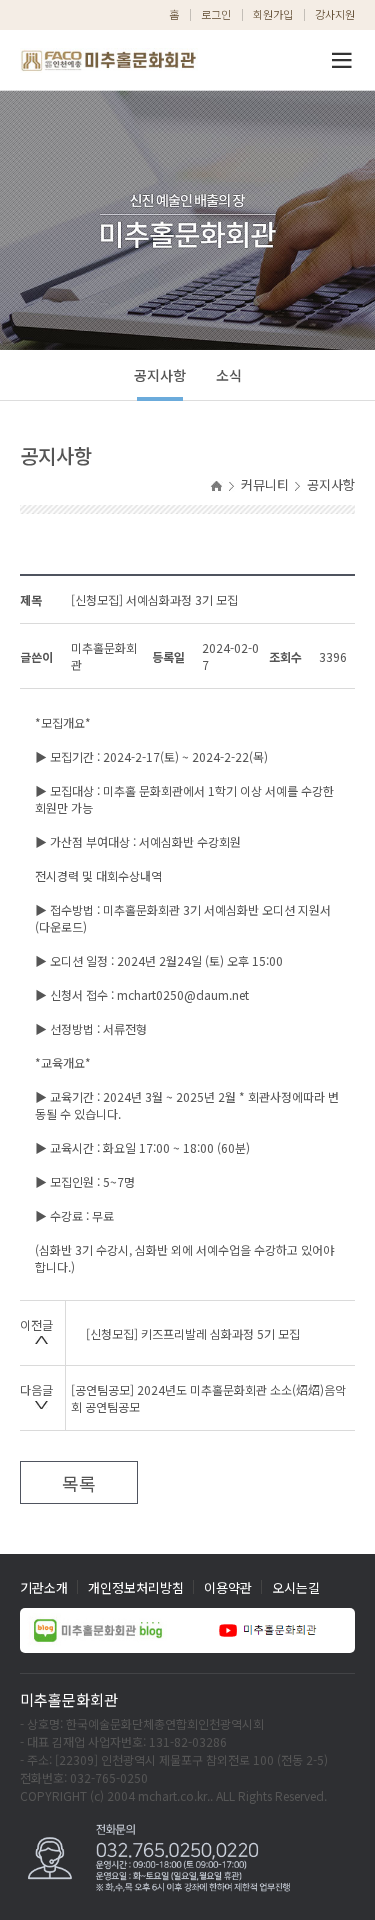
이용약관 (228, 1587)
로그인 (216, 14)
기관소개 (44, 1587)
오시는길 (296, 1587)
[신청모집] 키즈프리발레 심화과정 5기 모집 (193, 1333)
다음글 (36, 1389)
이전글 (36, 1324)
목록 (79, 1483)
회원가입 (273, 14)
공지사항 (160, 375)
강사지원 (335, 14)
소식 (229, 375)
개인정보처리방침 (136, 1587)
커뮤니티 (265, 484)
